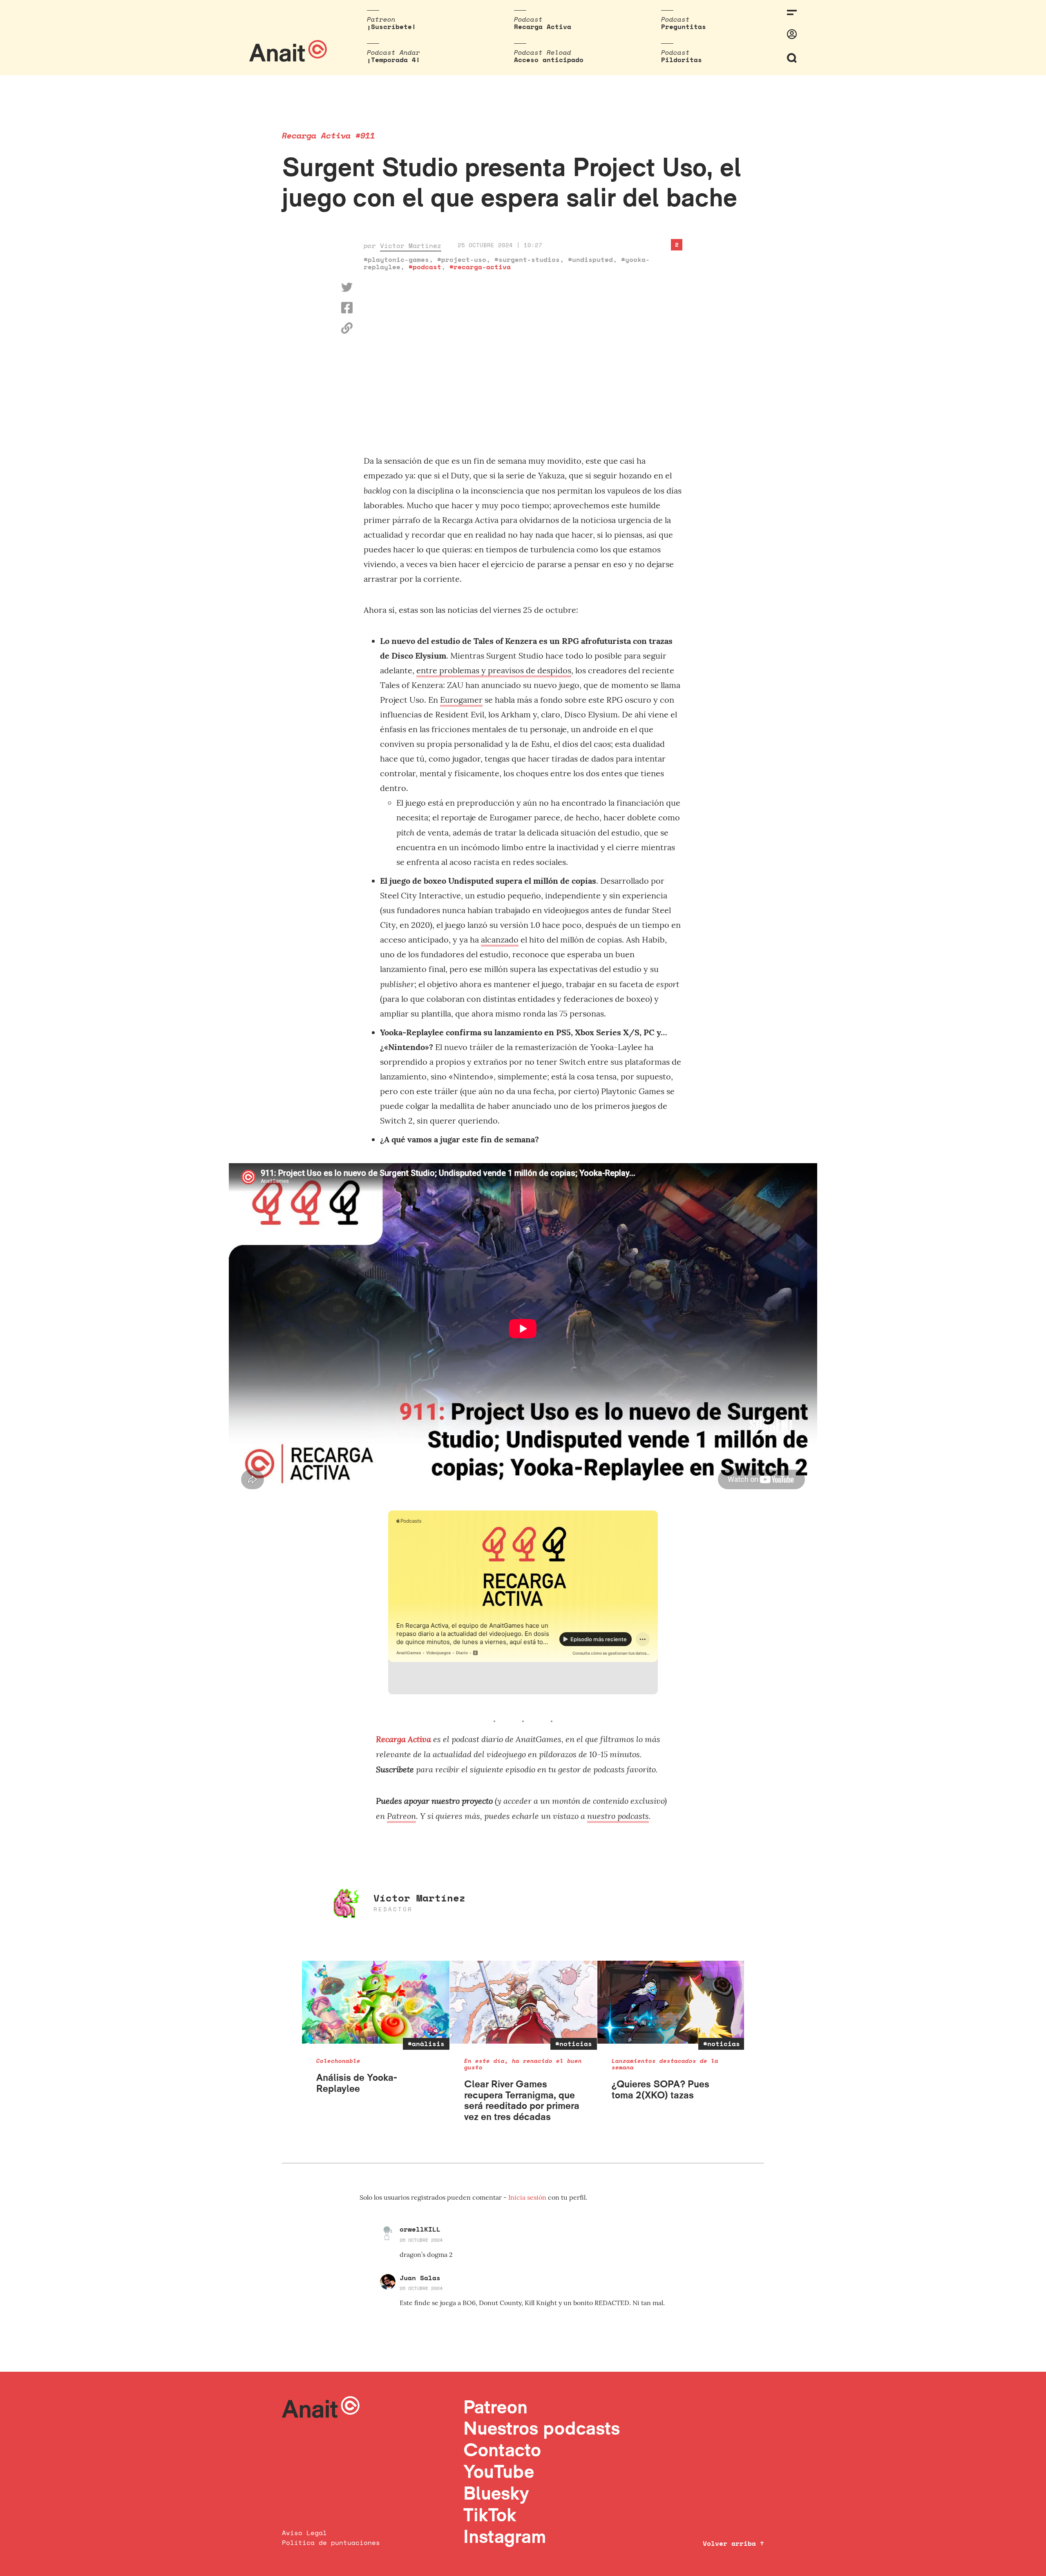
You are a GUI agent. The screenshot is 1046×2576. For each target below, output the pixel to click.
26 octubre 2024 (421, 2240)
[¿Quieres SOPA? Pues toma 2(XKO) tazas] (671, 2002)
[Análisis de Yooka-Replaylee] (376, 2002)
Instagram (505, 2536)
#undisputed (590, 259)
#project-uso (462, 259)
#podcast (425, 267)
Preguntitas (684, 27)
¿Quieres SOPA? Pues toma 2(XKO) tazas (660, 2089)
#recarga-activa (480, 267)
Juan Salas (420, 2278)
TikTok (490, 2515)
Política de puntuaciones (331, 2542)
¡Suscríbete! (391, 27)
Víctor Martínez (411, 246)
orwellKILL (420, 2229)
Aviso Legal (304, 2533)
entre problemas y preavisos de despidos (494, 670)
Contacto (502, 2450)
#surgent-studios (527, 259)
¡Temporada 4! (393, 60)
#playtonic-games (396, 259)
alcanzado (500, 939)
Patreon (401, 1816)
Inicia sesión (528, 2197)
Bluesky (496, 2493)
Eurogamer (461, 700)
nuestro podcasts (618, 1816)
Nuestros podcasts (542, 2428)
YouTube (499, 2471)
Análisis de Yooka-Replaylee (357, 2083)
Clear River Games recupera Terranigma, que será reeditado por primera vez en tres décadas (522, 2100)
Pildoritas (682, 60)
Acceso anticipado (549, 60)
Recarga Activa (543, 27)
